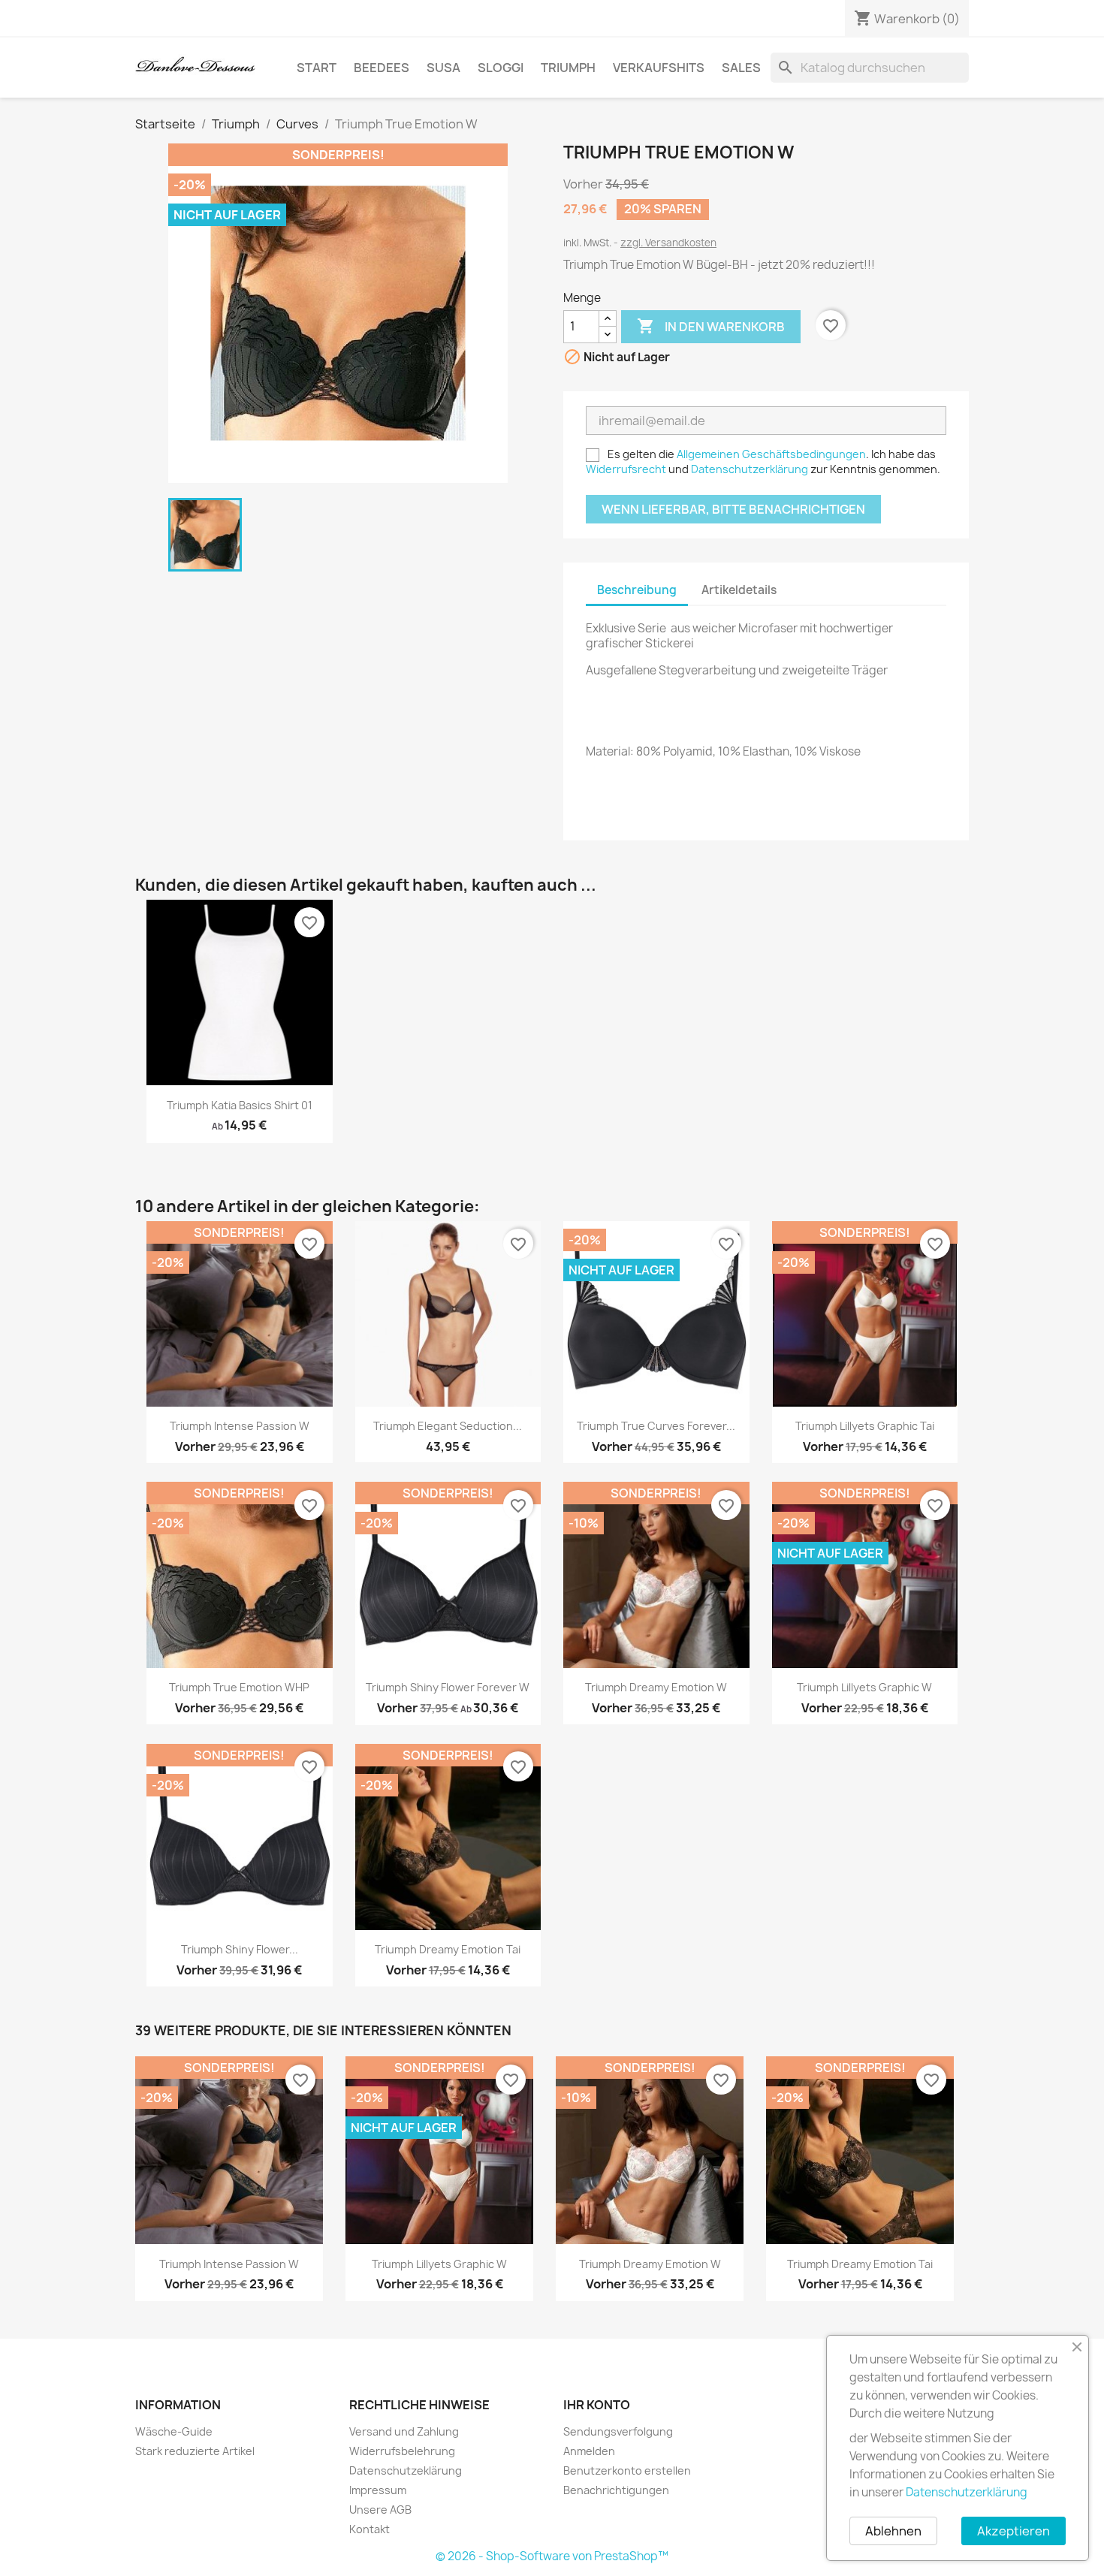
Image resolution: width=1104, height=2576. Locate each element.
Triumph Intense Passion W (240, 1426)
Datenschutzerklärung (750, 469)
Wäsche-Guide (174, 2431)
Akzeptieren (1014, 2531)
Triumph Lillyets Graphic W (864, 1687)
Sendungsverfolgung (618, 2431)
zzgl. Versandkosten (668, 243)
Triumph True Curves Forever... (656, 1426)
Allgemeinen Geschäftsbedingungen (771, 454)
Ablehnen (893, 2531)
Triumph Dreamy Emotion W (656, 1687)
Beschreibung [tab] (637, 590)
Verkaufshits (659, 68)
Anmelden (589, 2451)
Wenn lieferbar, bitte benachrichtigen (733, 509)
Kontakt (370, 2529)
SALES (741, 68)
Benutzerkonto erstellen (627, 2470)
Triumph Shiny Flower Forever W (448, 1687)
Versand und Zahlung (404, 2431)
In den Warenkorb (711, 326)
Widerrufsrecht (626, 469)
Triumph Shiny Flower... (240, 1949)
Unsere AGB (380, 2510)
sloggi (501, 68)
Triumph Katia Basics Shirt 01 (240, 1105)
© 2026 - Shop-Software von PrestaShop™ (552, 2556)
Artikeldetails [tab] (739, 590)
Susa (443, 68)
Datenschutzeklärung (406, 2470)
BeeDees (382, 68)
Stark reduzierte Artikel (195, 2451)
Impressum (378, 2490)
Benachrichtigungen (616, 2490)
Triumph (568, 68)
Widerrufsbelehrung (402, 2451)
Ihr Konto (597, 2405)
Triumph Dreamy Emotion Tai (448, 1949)
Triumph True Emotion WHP (239, 1687)
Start (317, 68)
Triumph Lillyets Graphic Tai (865, 1426)
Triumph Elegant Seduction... (448, 1426)
